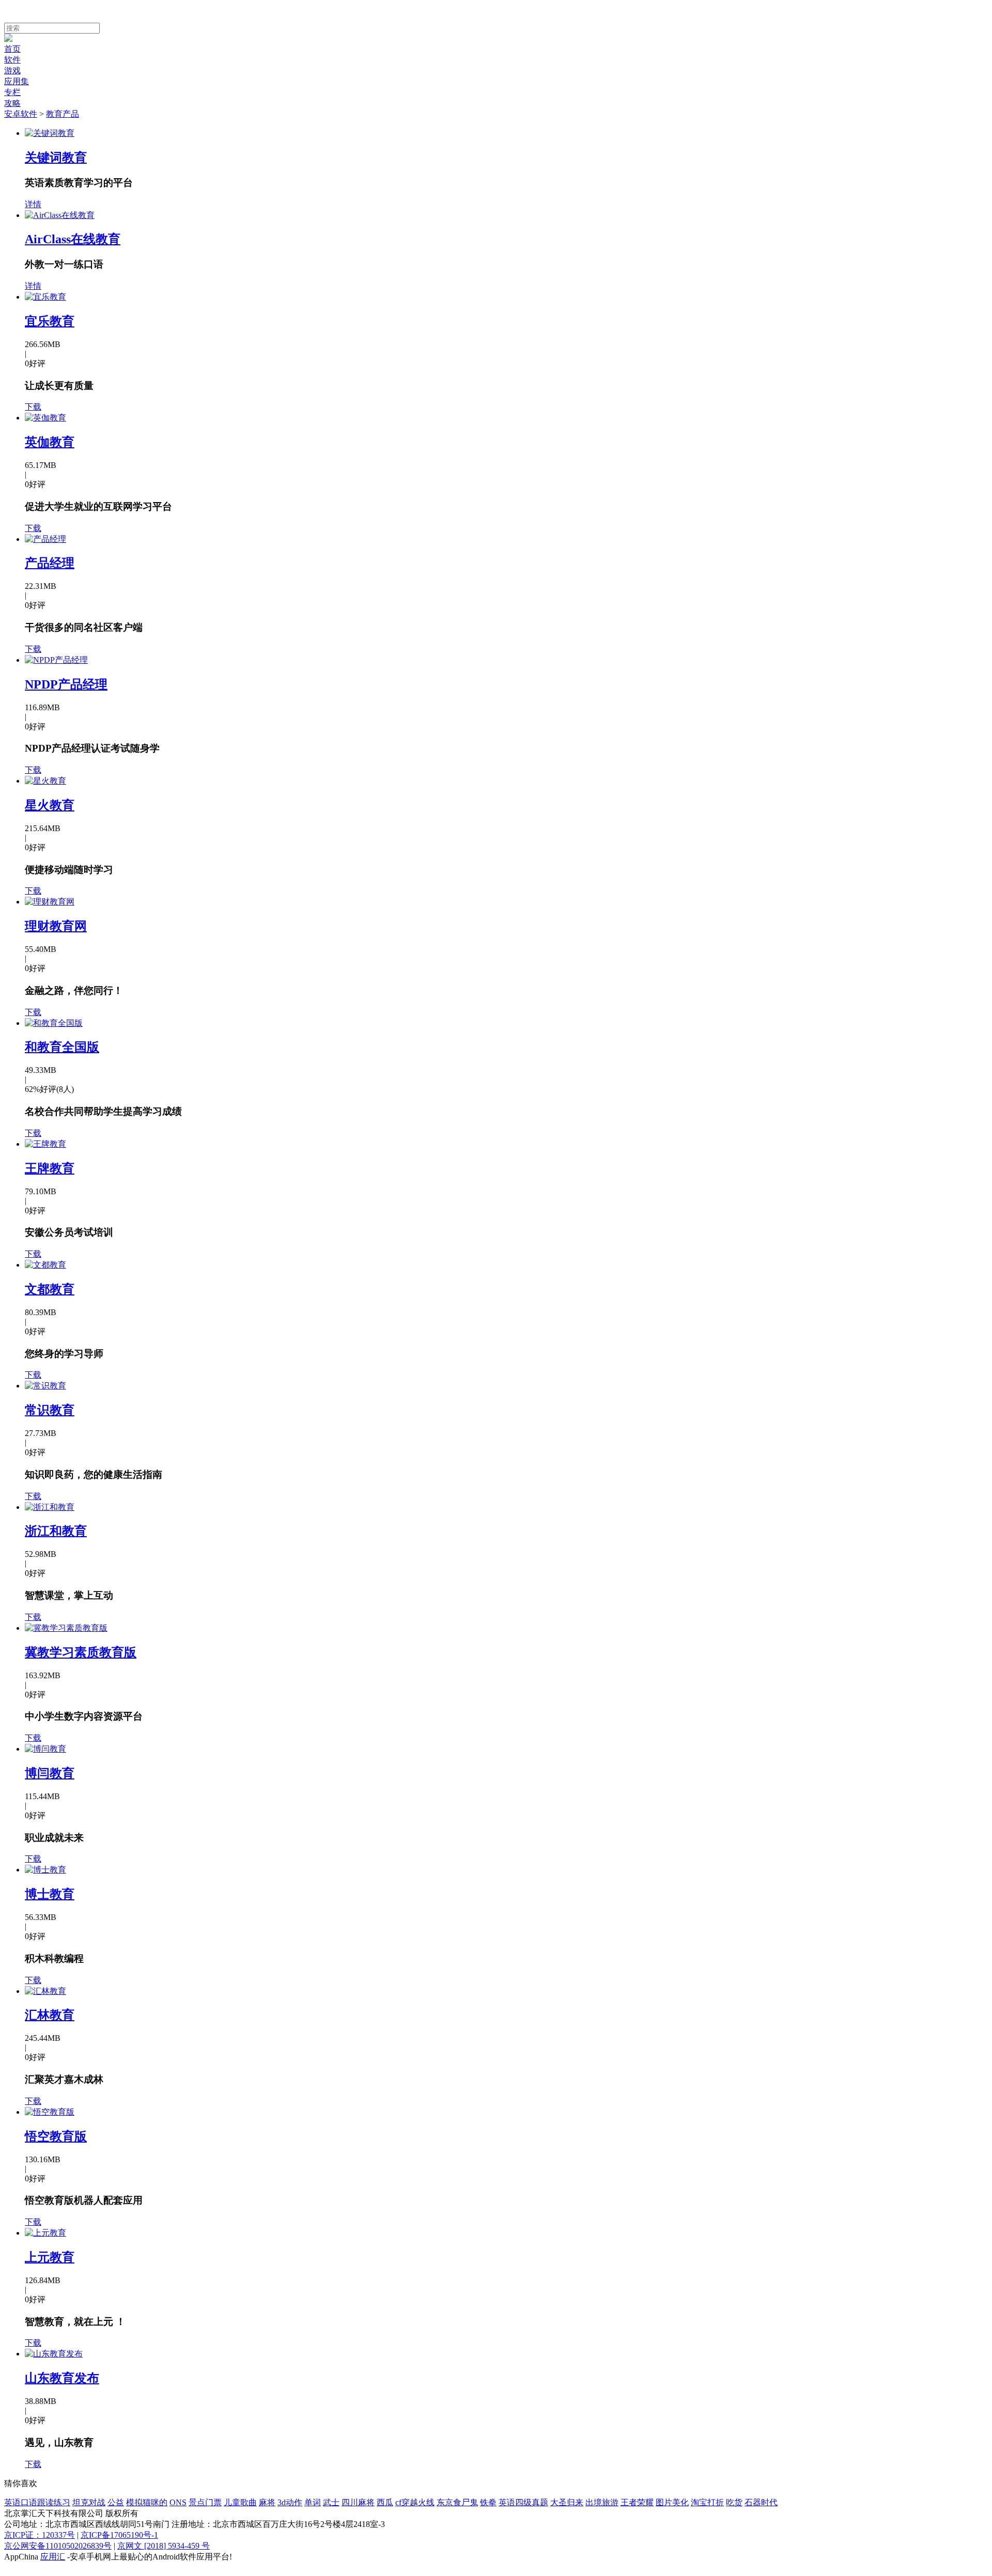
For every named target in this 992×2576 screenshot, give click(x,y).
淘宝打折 (707, 2502)
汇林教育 (50, 2015)
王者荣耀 (637, 2502)
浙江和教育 (56, 1531)
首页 (12, 49)
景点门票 (205, 2502)
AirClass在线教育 (73, 239)
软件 (12, 60)
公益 (116, 2502)
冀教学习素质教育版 (81, 1652)
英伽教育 (50, 442)
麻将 (267, 2502)
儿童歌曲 (240, 2502)
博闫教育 (50, 1773)
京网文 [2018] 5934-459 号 (164, 2546)
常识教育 (50, 1410)
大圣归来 (567, 2502)
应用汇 (53, 2557)
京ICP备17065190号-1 (119, 2535)
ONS (178, 2502)
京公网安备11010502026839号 (58, 2546)
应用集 (17, 81)
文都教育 (50, 1289)
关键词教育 (56, 158)
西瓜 (385, 2502)
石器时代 (761, 2502)
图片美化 (672, 2502)
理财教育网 (56, 926)
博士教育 (50, 1894)
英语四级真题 (523, 2502)
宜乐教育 (50, 321)
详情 (33, 204)
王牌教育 (50, 1168)
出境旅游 (602, 2502)
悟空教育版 (56, 2136)
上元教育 (50, 2257)
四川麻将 (358, 2502)
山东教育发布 (62, 2378)
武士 (331, 2502)
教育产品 (63, 114)
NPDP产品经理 (66, 684)
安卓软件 (21, 114)
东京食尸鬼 (457, 2502)
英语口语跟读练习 (37, 2502)
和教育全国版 (62, 1047)
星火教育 (50, 805)
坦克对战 (89, 2502)
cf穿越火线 (415, 2502)
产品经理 (50, 563)
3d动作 (290, 2502)
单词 (313, 2502)
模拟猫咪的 (147, 2502)
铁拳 (488, 2502)
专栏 (12, 92)
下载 (33, 407)
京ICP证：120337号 (40, 2535)
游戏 (12, 71)
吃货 (734, 2502)
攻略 (12, 103)
